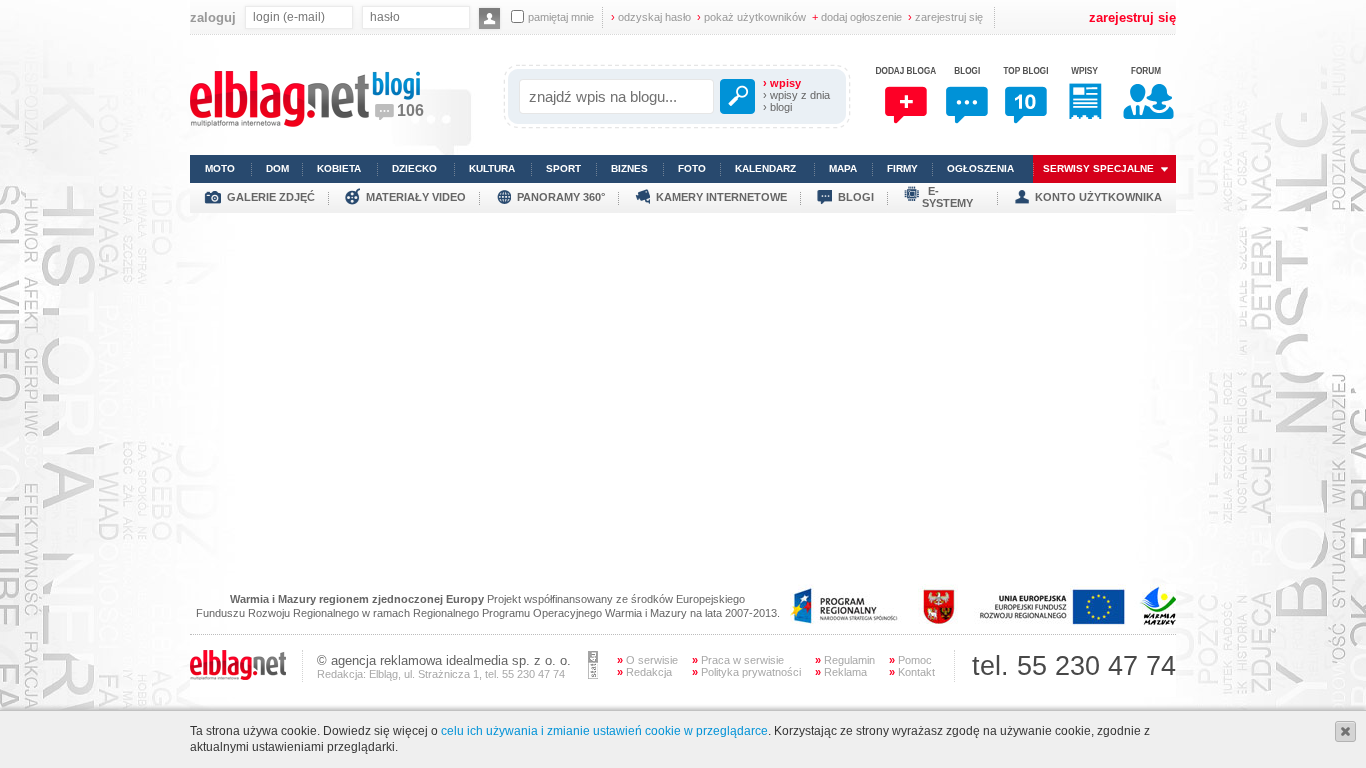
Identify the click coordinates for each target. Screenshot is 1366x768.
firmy (902, 168)
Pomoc (910, 660)
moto (220, 168)
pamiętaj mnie (561, 17)
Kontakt (912, 672)
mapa (843, 168)
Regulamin (845, 660)
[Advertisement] (683, 353)
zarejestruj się (945, 17)
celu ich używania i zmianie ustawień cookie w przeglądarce (604, 731)
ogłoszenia (980, 168)
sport (563, 168)
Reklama (841, 672)
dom (277, 168)
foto (692, 168)
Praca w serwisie (738, 660)
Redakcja (644, 672)
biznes (629, 168)
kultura (492, 168)
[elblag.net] (238, 676)
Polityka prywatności (746, 672)
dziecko (414, 168)
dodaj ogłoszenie (857, 17)
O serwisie (647, 660)
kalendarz (765, 168)
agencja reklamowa (386, 660)
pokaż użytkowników (751, 17)
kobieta (339, 168)
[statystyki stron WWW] (593, 675)
